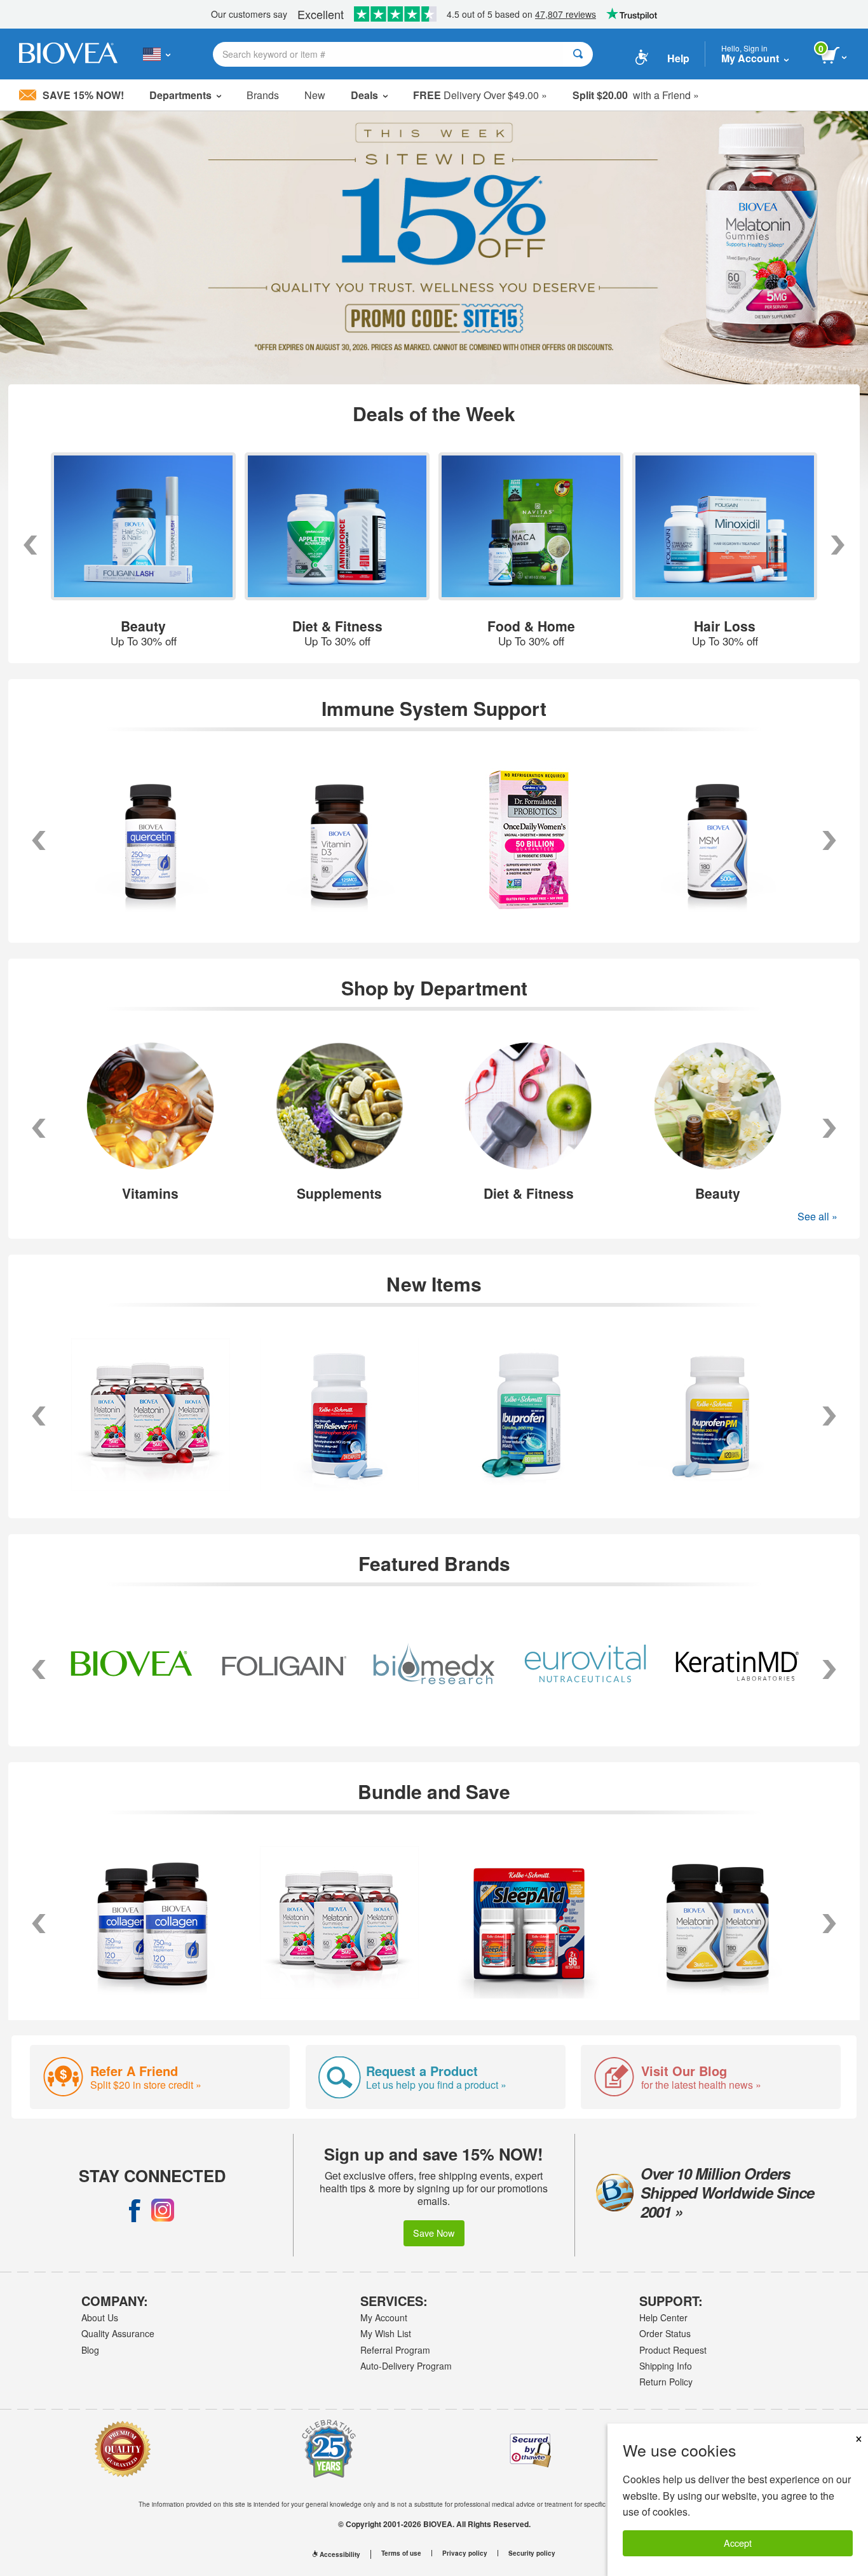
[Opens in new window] (135, 2210)
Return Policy (666, 2382)
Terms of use (401, 2553)
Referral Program (395, 2350)
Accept (738, 2543)
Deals (364, 95)
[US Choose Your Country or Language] (157, 54)
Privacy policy (465, 2553)
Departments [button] (180, 95)
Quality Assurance (118, 2333)
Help (678, 58)
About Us (100, 2317)
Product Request (673, 2350)
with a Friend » (636, 95)
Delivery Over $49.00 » (480, 95)
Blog (90, 2350)
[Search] (578, 54)
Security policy (532, 2553)
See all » (817, 1216)
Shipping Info (666, 2366)
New (315, 95)
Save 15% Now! (83, 95)
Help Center (663, 2317)
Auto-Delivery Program (406, 2366)
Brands (263, 95)
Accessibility (340, 2554)
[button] (39, 1128)
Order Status (665, 2333)
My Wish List (386, 2333)
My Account (384, 2317)
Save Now (434, 2233)
